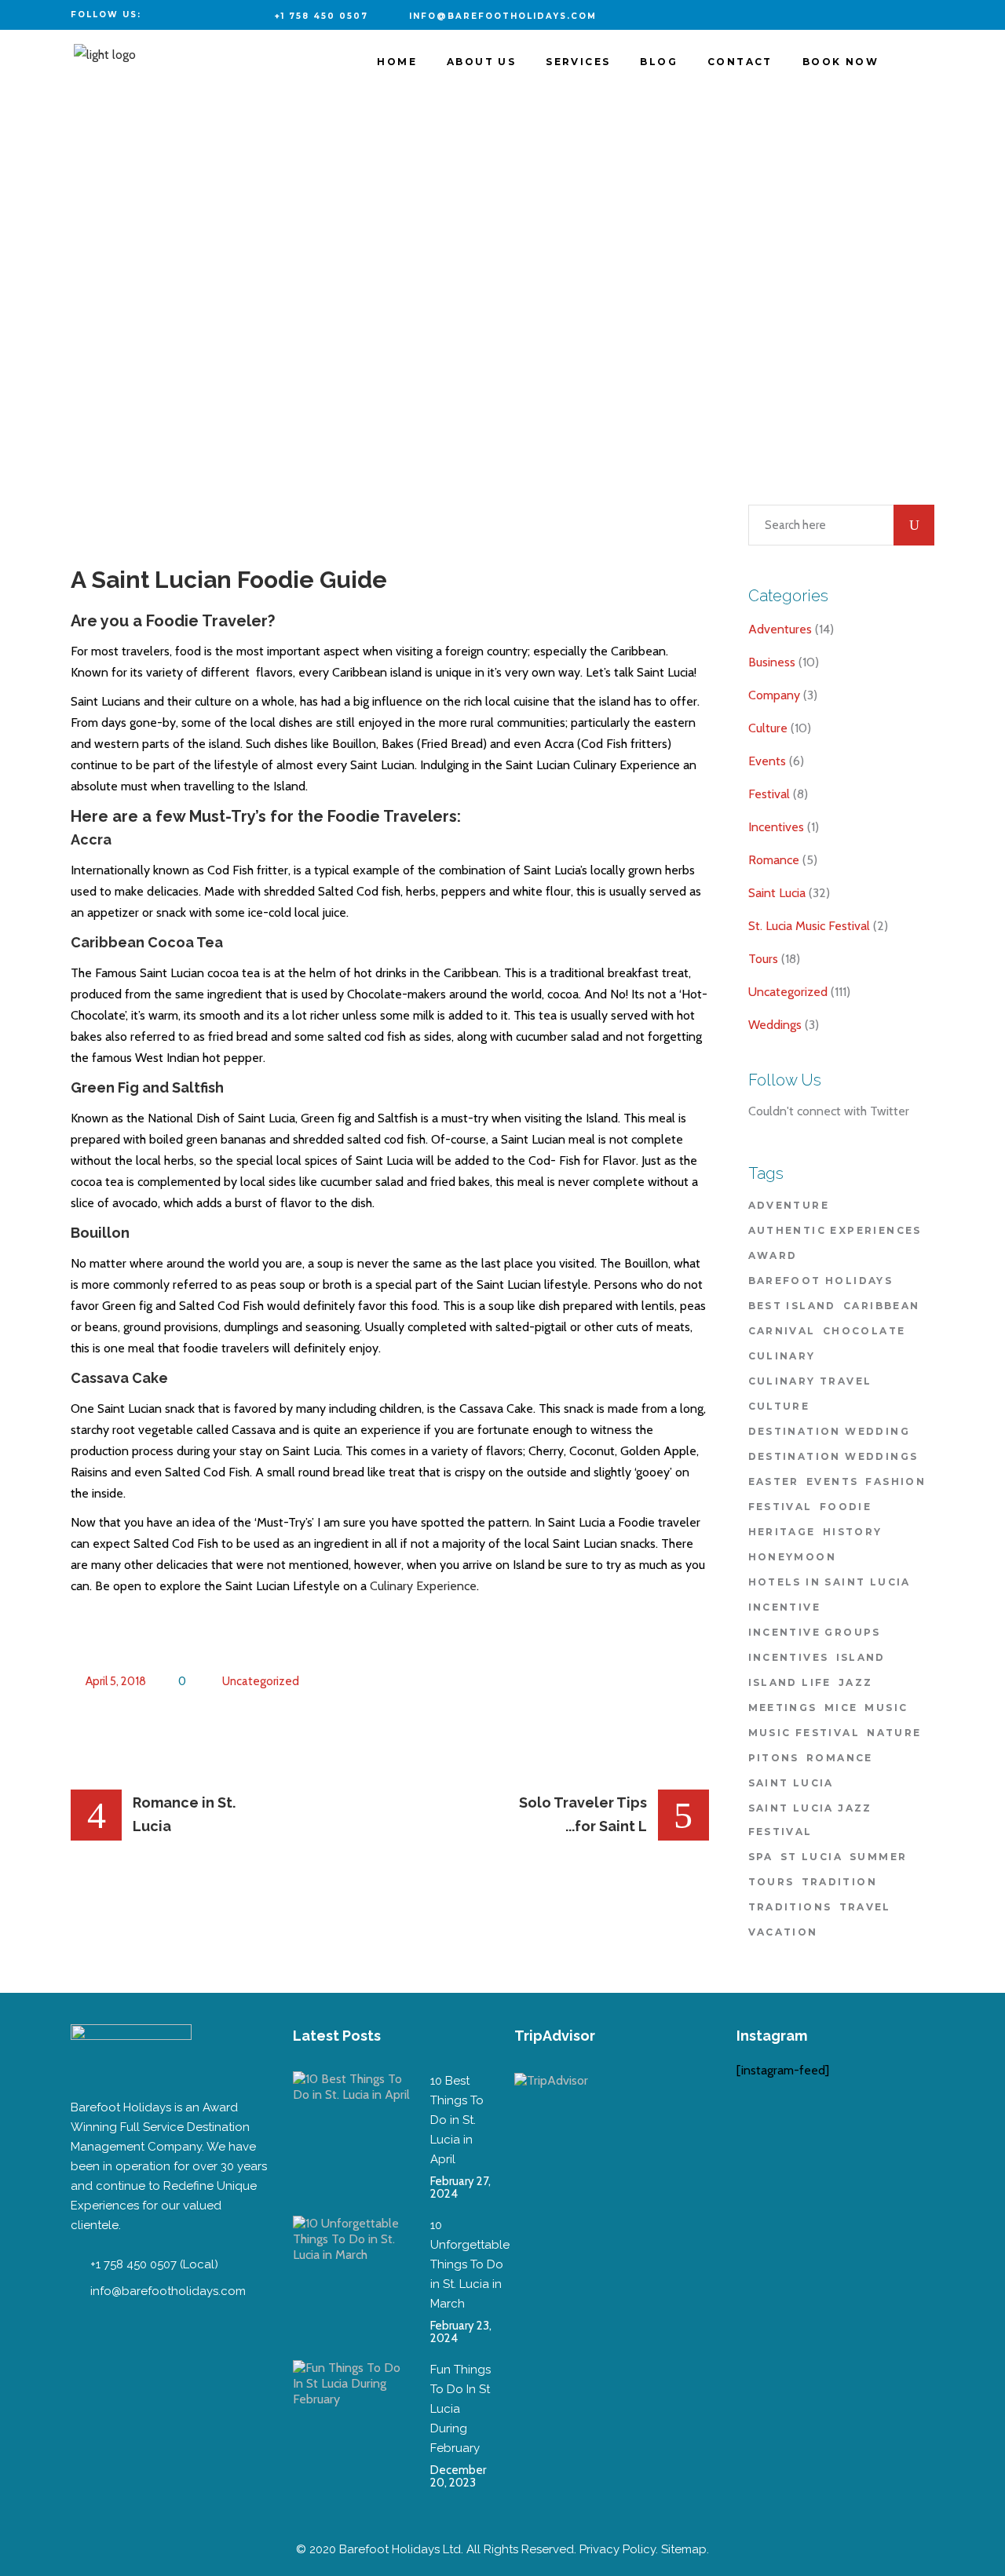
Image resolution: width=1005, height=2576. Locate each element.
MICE (841, 1708)
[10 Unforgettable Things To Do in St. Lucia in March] (352, 2275)
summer (878, 1857)
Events (767, 761)
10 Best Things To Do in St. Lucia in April (457, 2120)
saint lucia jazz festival (810, 1820)
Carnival (782, 1331)
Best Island (792, 1306)
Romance (774, 860)
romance (840, 1758)
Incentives (776, 827)
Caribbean (882, 1306)
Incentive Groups (815, 1632)
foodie (846, 1507)
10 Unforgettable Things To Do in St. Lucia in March (470, 2264)
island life (790, 1682)
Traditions (790, 1907)
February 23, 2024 (461, 2332)
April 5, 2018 (115, 1681)
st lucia (811, 1857)
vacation (783, 1932)
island (861, 1657)
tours (771, 1882)
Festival (769, 794)
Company (774, 695)
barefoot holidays (821, 1281)
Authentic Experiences (835, 1230)
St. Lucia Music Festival (809, 926)
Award (773, 1255)
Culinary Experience (423, 1586)
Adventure (789, 1205)
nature (894, 1733)
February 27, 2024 (460, 2187)
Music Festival (804, 1733)
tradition (840, 1882)
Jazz (856, 1682)
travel (865, 1907)
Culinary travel (810, 1381)
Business (772, 662)
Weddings (775, 1025)
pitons (774, 1758)
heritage (782, 1532)
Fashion (895, 1481)
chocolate (864, 1331)
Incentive (785, 1607)
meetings (783, 1708)
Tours (763, 959)
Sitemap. (685, 2549)
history (853, 1532)
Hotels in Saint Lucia (830, 1582)
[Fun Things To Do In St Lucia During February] (352, 2419)
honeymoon (793, 1557)
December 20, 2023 (458, 2476)
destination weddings (833, 1456)
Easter (774, 1481)
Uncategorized (261, 1681)
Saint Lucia (777, 893)
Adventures (780, 629)
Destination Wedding (830, 1431)
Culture (768, 728)
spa (761, 1857)
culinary (782, 1356)
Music (886, 1708)
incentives (789, 1657)
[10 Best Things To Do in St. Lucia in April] (352, 2130)
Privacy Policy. (619, 2549)
